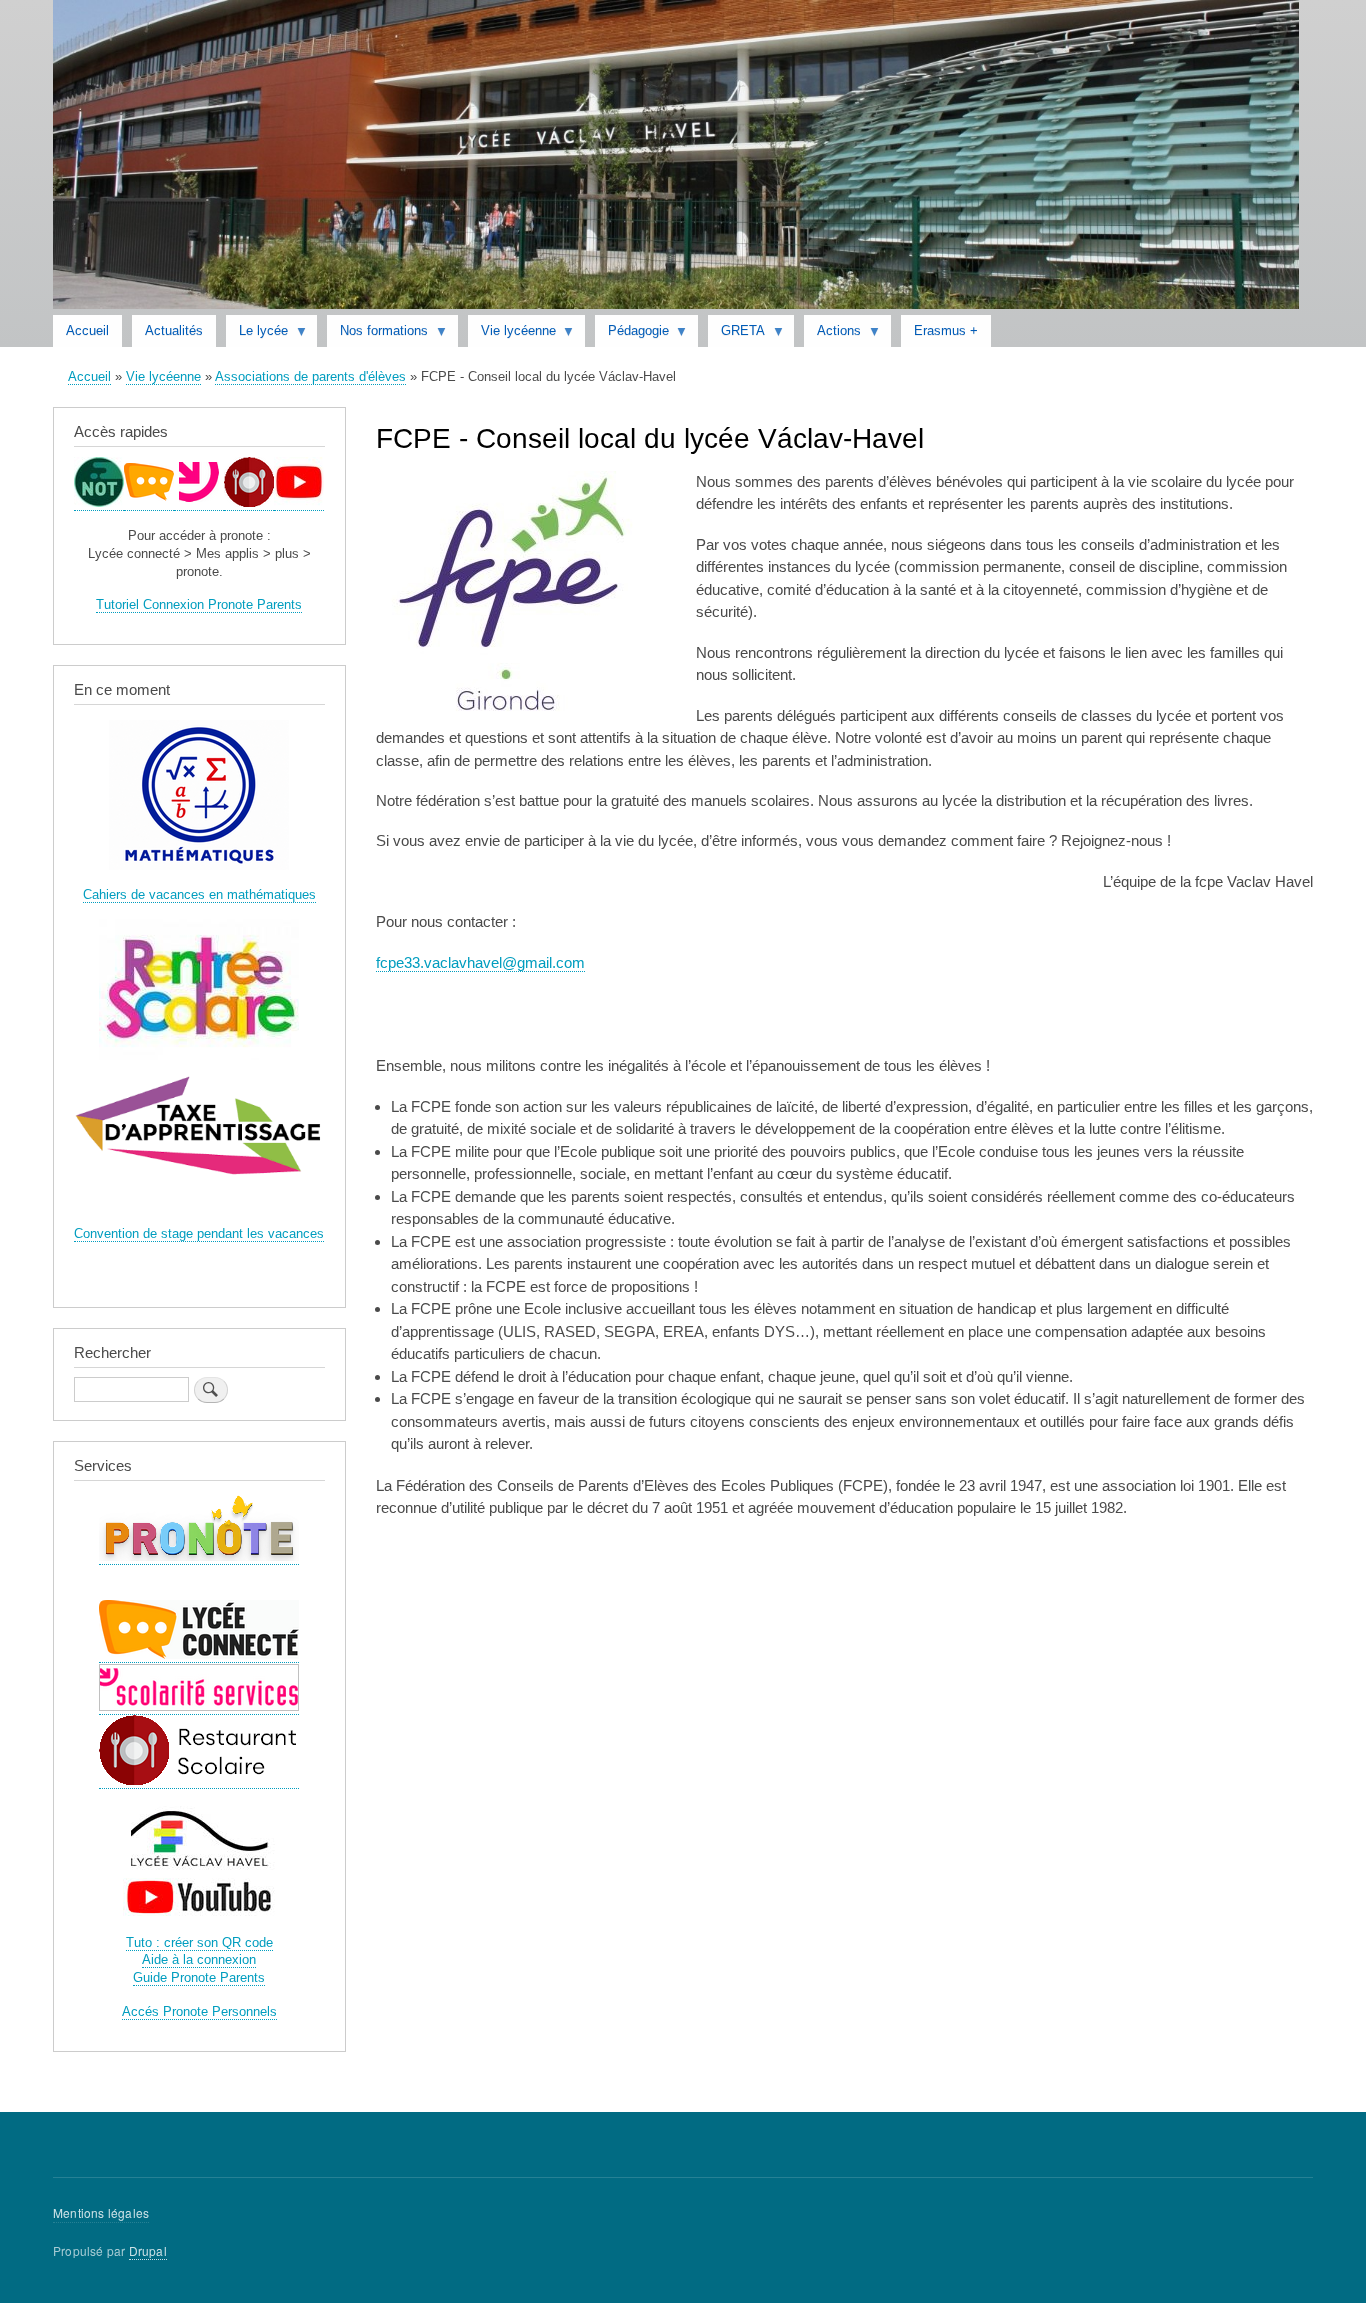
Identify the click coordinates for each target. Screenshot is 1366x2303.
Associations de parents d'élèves (310, 376)
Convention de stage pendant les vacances (199, 1233)
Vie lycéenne (512, 335)
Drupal (148, 2250)
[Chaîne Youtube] (299, 503)
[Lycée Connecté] (149, 503)
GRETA (736, 335)
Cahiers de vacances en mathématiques (199, 894)
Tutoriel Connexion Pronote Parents (199, 604)
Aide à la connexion (199, 1959)
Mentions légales (101, 2212)
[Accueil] (676, 157)
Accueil (87, 330)
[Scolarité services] (199, 503)
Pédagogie (632, 335)
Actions (832, 335)
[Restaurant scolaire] (249, 503)
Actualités (174, 330)
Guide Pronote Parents (199, 1977)
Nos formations (377, 335)
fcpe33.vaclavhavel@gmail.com (480, 962)
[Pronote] (99, 503)
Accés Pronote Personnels (199, 2011)
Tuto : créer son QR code (199, 1942)
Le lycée (257, 335)
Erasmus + (946, 330)
